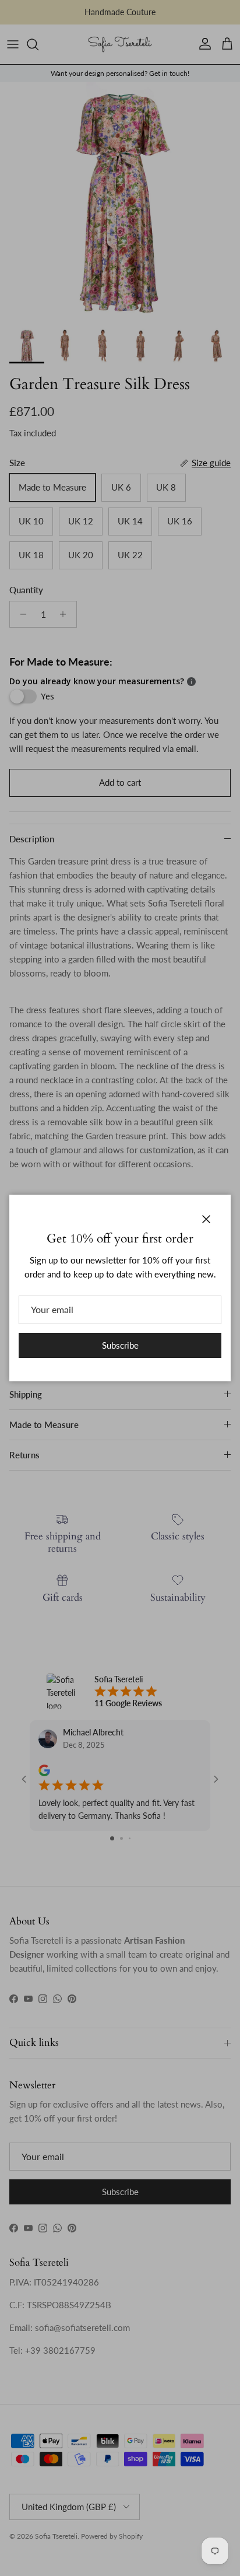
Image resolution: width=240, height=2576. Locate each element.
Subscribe (120, 1345)
